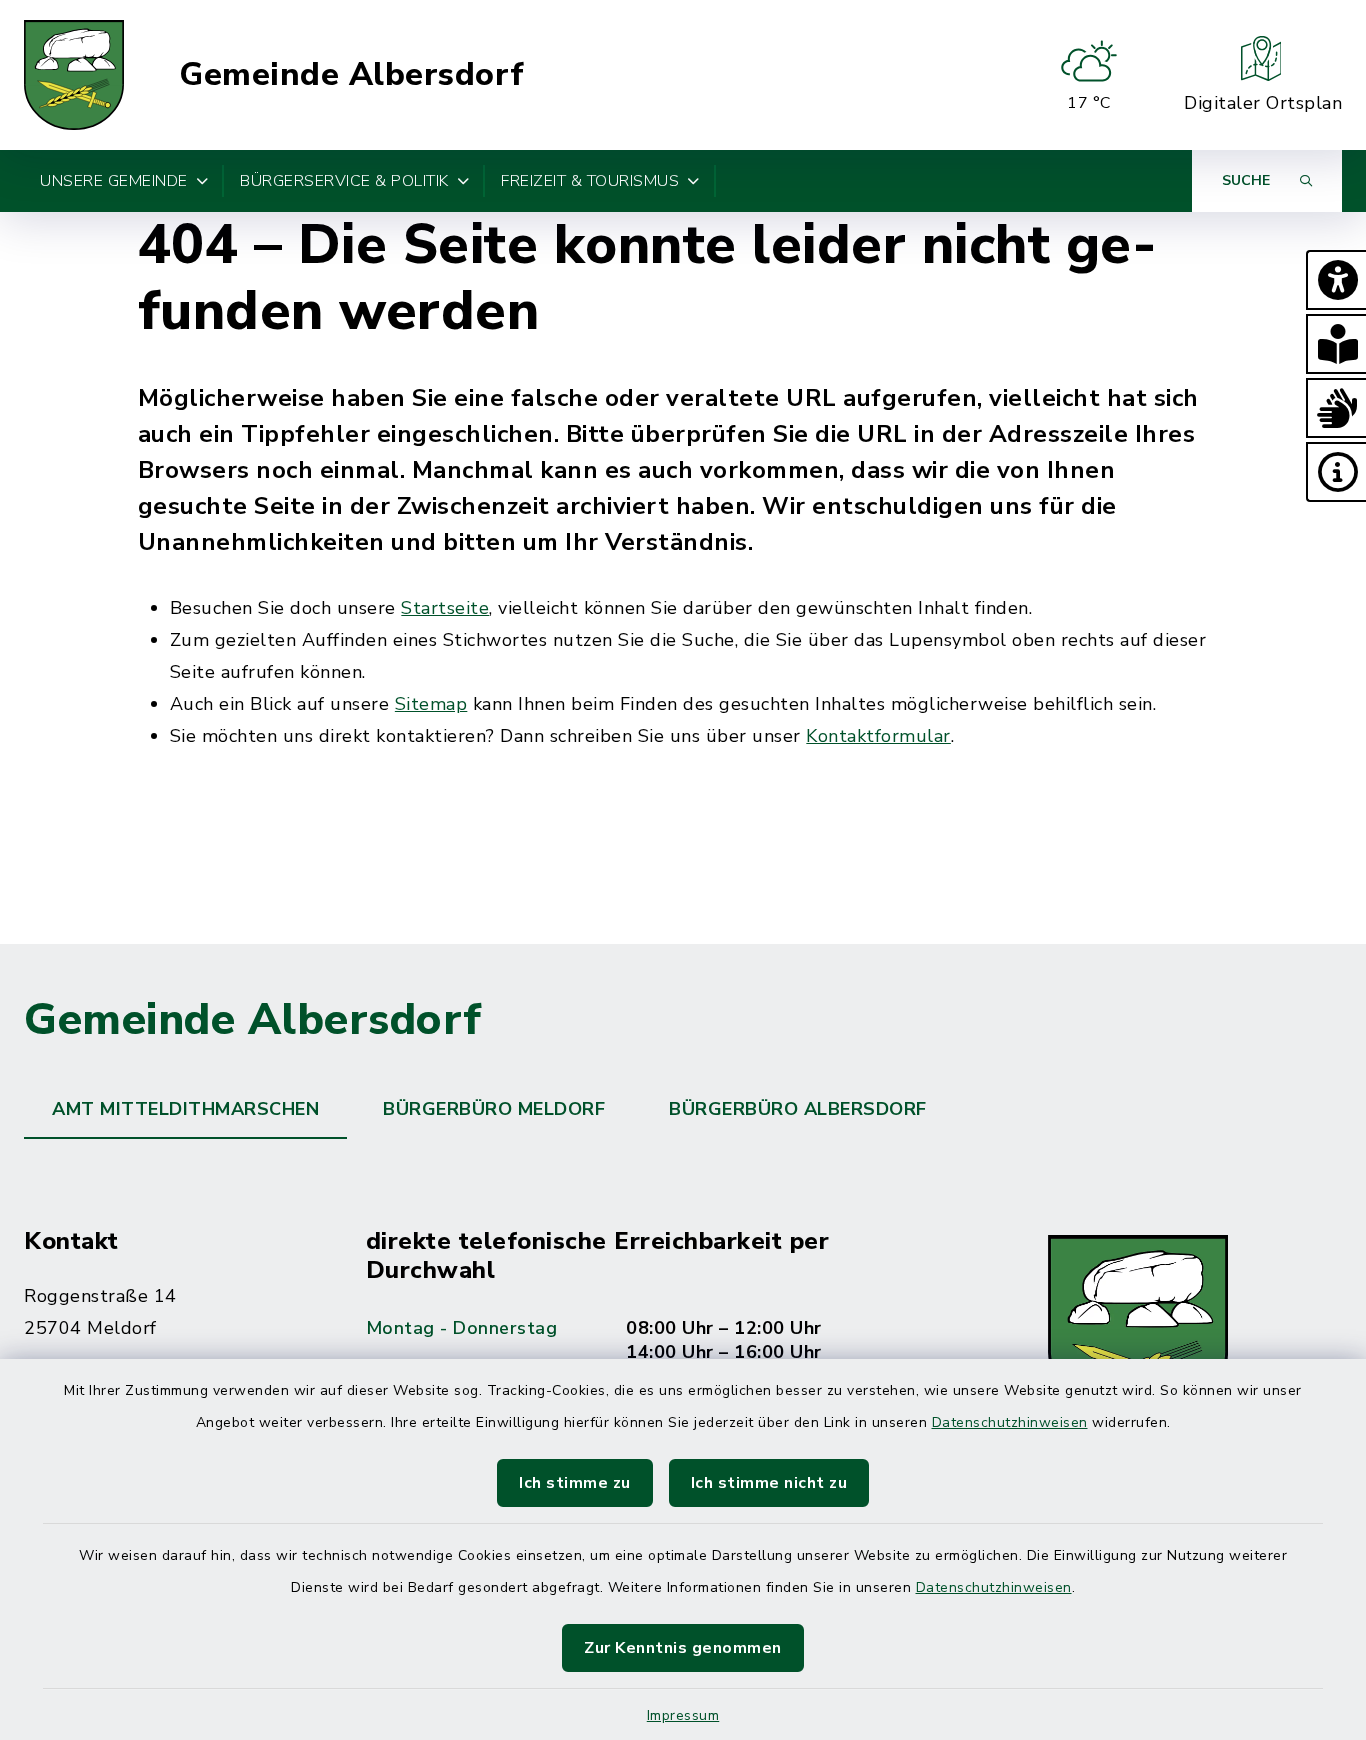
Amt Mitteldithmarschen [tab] (185, 1109)
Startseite (445, 608)
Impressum (683, 1715)
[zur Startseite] (74, 75)
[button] (1336, 280)
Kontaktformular (878, 736)
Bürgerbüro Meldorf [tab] (494, 1109)
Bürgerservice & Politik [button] (344, 181)
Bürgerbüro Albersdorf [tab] (798, 1109)
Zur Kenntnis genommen (683, 1648)
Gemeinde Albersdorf (352, 75)
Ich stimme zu (575, 1483)
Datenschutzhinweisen (1010, 1422)
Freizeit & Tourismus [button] (590, 181)
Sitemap (431, 704)
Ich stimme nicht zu (769, 1483)
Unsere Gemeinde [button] (114, 181)
